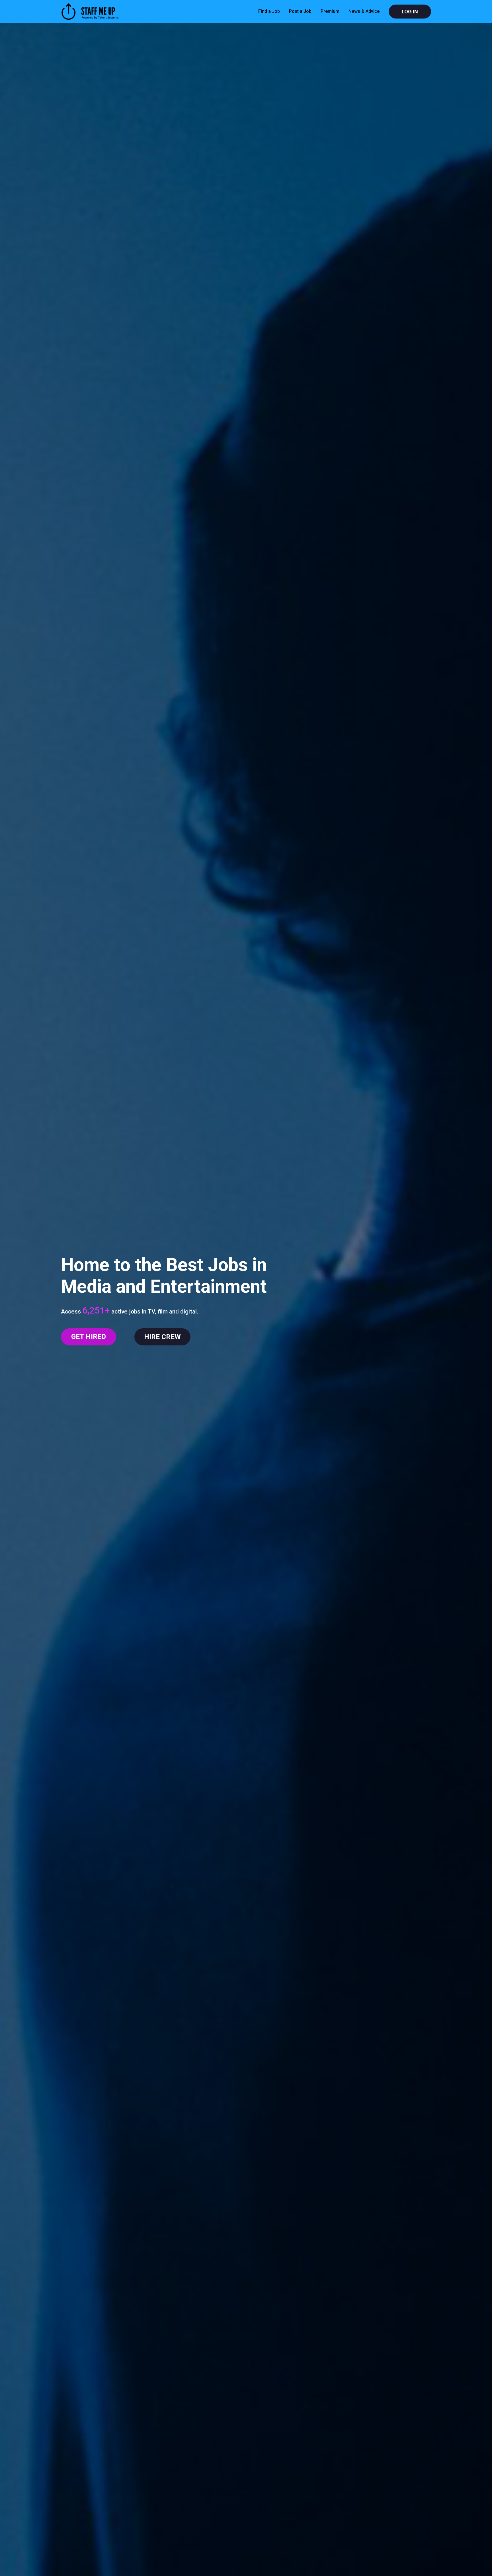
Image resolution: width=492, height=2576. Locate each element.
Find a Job (269, 11)
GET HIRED (89, 1337)
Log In (410, 12)
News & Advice (364, 11)
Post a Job (300, 11)
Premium (330, 11)
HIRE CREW (162, 1337)
